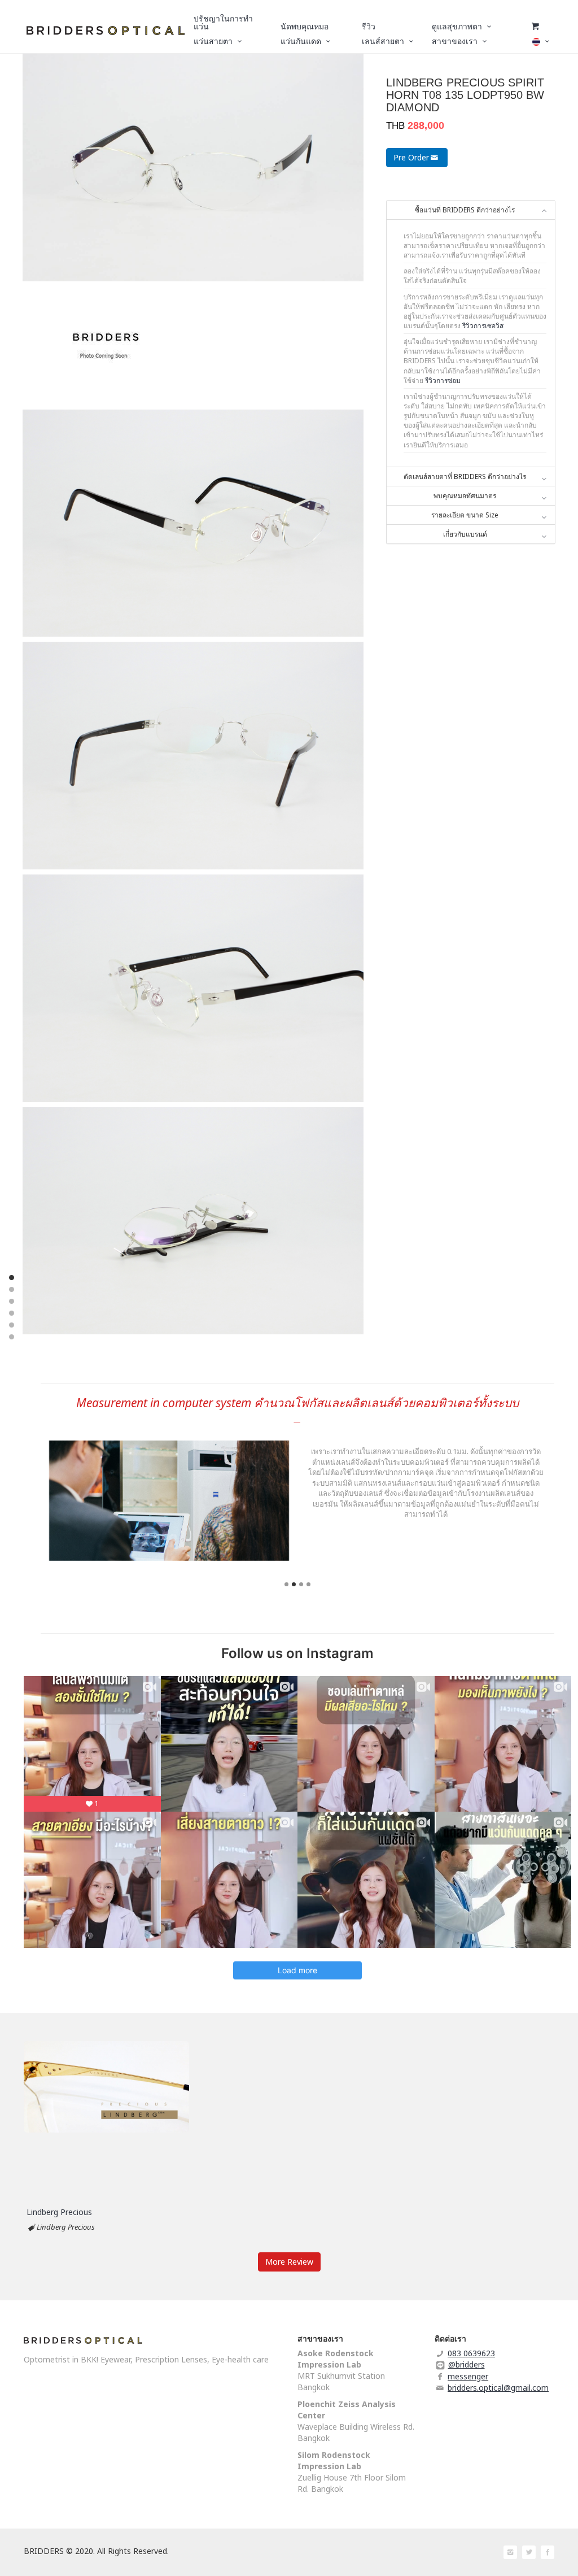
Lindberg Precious (59, 2212)
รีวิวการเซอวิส (483, 326)
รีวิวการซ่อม (443, 380)
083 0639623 (471, 2353)
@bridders (467, 2364)
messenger (468, 2376)
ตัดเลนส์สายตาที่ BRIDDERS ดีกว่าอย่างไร (465, 477)
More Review (289, 2262)
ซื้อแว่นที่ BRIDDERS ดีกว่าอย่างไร (465, 210)
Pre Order (411, 157)
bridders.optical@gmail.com (498, 2388)
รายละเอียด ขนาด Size (465, 515)
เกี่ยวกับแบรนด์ (465, 534)
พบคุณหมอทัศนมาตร (465, 496)
